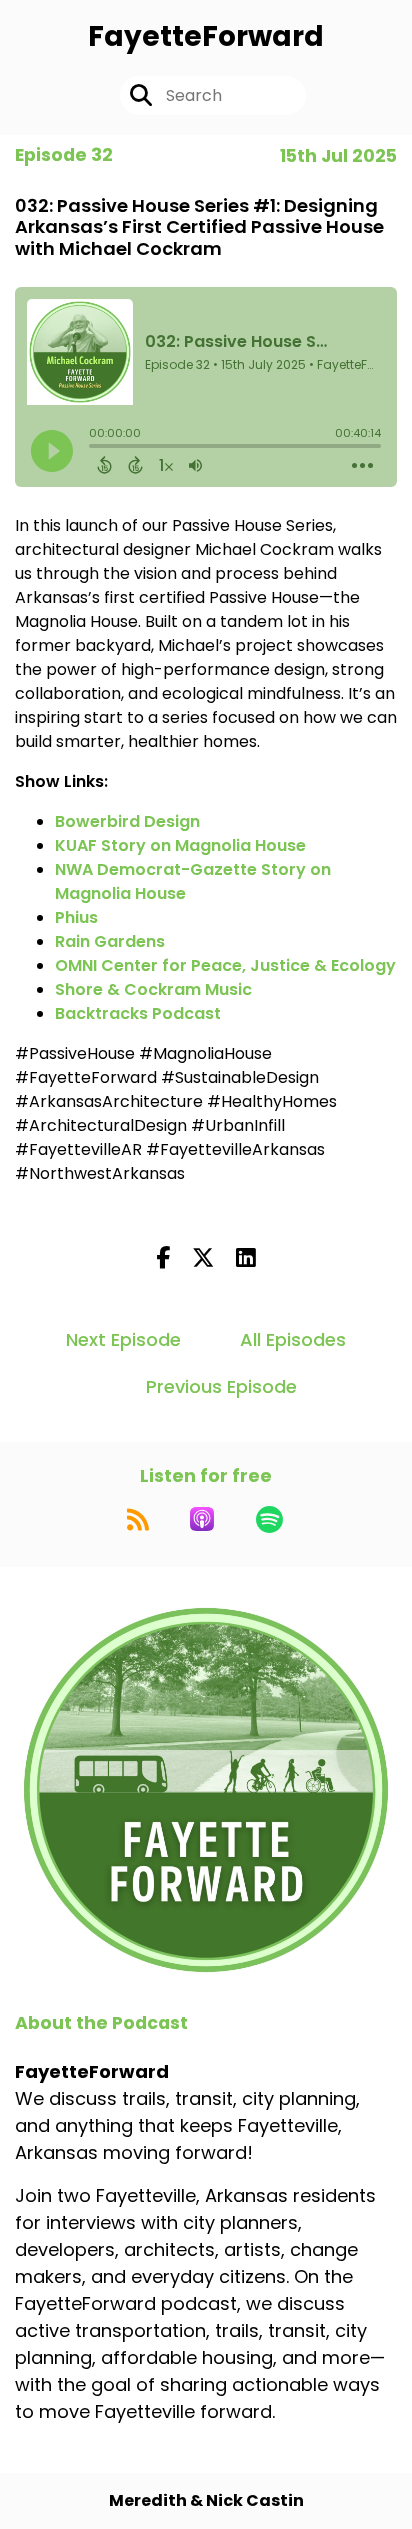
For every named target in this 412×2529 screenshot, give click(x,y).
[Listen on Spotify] (269, 1519)
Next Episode (123, 1339)
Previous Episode (221, 1386)
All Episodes (293, 1339)
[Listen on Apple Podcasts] (202, 1519)
